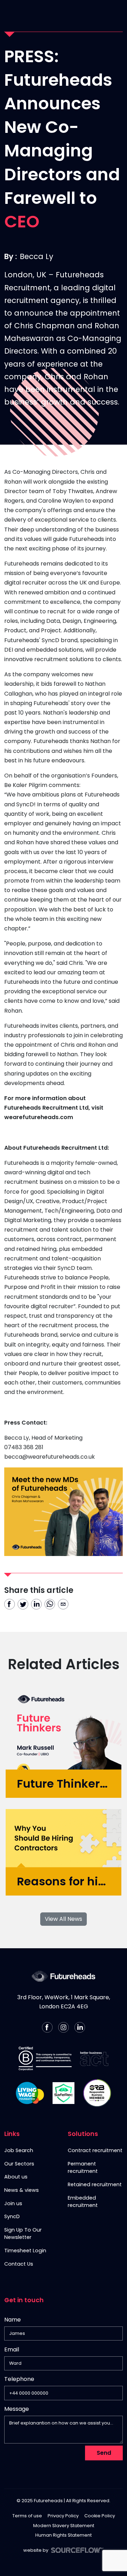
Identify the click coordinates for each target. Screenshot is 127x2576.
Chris (88, 472)
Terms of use (27, 2516)
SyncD (12, 2216)
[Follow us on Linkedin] (80, 2027)
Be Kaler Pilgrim (26, 785)
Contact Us (19, 2264)
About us (16, 2177)
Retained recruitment (95, 2184)
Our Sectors (19, 2164)
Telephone (19, 2380)
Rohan (14, 482)
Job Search (19, 2150)
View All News (64, 1919)
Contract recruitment (95, 2150)
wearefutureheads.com (39, 1117)
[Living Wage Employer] (30, 2093)
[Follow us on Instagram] (64, 2027)
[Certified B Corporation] (45, 2059)
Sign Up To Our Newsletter (23, 2234)
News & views (22, 2190)
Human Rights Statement (64, 2535)
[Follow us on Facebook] (47, 2027)
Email (12, 2349)
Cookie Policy (100, 2516)
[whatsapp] (50, 1604)
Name (13, 2320)
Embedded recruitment (83, 2202)
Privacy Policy (63, 2516)
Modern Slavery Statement (64, 2526)
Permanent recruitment (83, 2168)
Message (17, 2409)
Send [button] (104, 2453)
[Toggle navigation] (116, 13)
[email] (63, 1604)
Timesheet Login (25, 2251)
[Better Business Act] (94, 2059)
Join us (13, 2203)
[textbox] (64, 2333)
